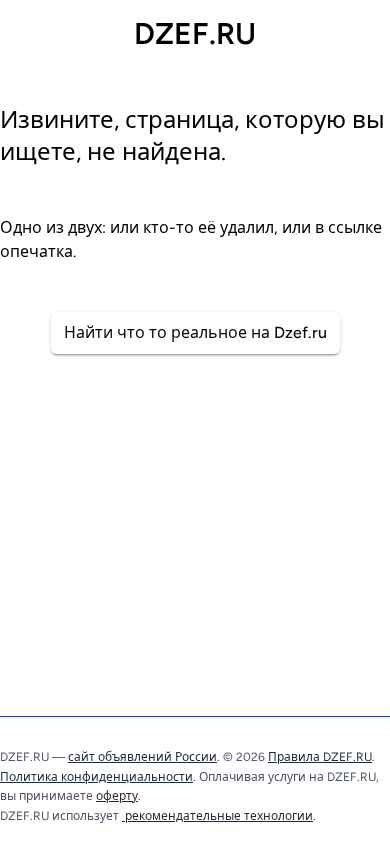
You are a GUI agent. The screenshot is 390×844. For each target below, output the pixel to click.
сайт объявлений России (142, 757)
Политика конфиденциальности (96, 777)
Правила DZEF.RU (320, 757)
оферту (117, 796)
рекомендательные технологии (217, 816)
